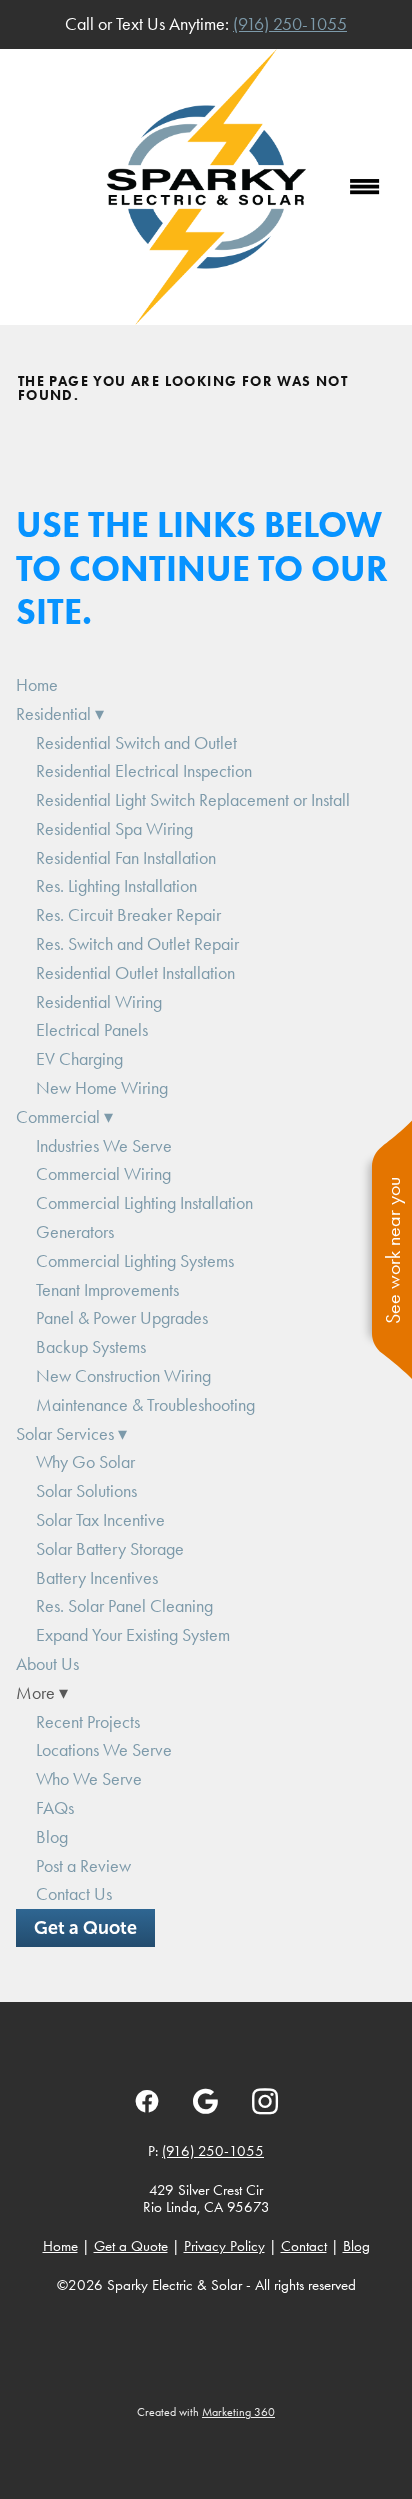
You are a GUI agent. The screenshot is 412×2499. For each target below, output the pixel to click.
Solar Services (71, 1434)
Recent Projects (88, 1722)
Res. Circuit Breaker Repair (128, 915)
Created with (206, 2412)
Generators (75, 1232)
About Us (47, 1664)
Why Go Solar (85, 1462)
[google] (206, 2101)
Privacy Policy (224, 2246)
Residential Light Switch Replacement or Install (193, 800)
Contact (304, 2246)
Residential (60, 714)
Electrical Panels (92, 1030)
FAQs (55, 1808)
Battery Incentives (97, 1578)
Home (37, 685)
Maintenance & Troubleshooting (145, 1405)
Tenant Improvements (107, 1290)
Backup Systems (91, 1347)
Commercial (64, 1117)
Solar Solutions (86, 1491)
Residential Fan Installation (126, 858)
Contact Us (74, 1894)
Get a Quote (85, 1928)
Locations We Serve (104, 1750)
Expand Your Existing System (133, 1635)
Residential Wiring (99, 1002)
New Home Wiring (102, 1088)
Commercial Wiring (103, 1174)
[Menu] (365, 187)
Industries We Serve (104, 1146)
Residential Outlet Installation (135, 973)
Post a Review (83, 1866)
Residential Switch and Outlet (136, 743)
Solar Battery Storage (110, 1549)
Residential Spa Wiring (114, 829)
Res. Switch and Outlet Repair (137, 944)
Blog (52, 1837)
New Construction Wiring (123, 1376)
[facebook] (147, 2101)
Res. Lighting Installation (116, 886)
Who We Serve (89, 1779)
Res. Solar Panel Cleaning (124, 1606)
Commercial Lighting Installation (144, 1203)
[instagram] (265, 2101)
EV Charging (79, 1059)
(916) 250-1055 (290, 24)
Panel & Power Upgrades (122, 1318)
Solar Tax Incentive (100, 1520)
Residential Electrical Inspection (144, 771)
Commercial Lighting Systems (135, 1261)
